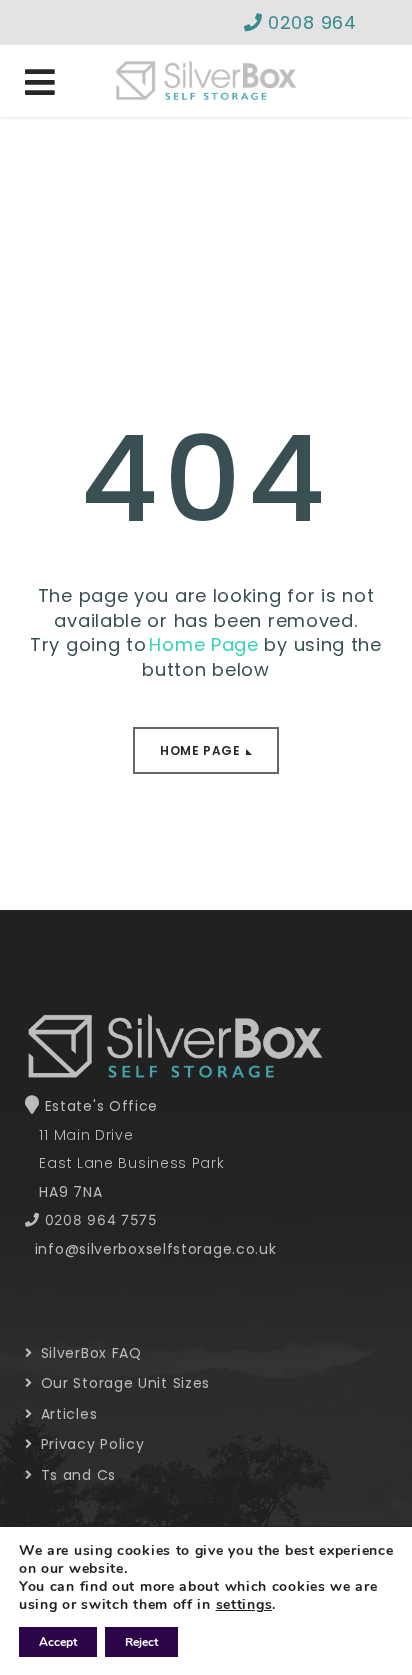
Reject (141, 1642)
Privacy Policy (90, 1444)
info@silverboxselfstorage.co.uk (156, 1249)
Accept (58, 1642)
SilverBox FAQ (89, 1353)
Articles (66, 1414)
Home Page (200, 750)
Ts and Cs (76, 1475)
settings (244, 1605)
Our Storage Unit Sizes (123, 1383)
